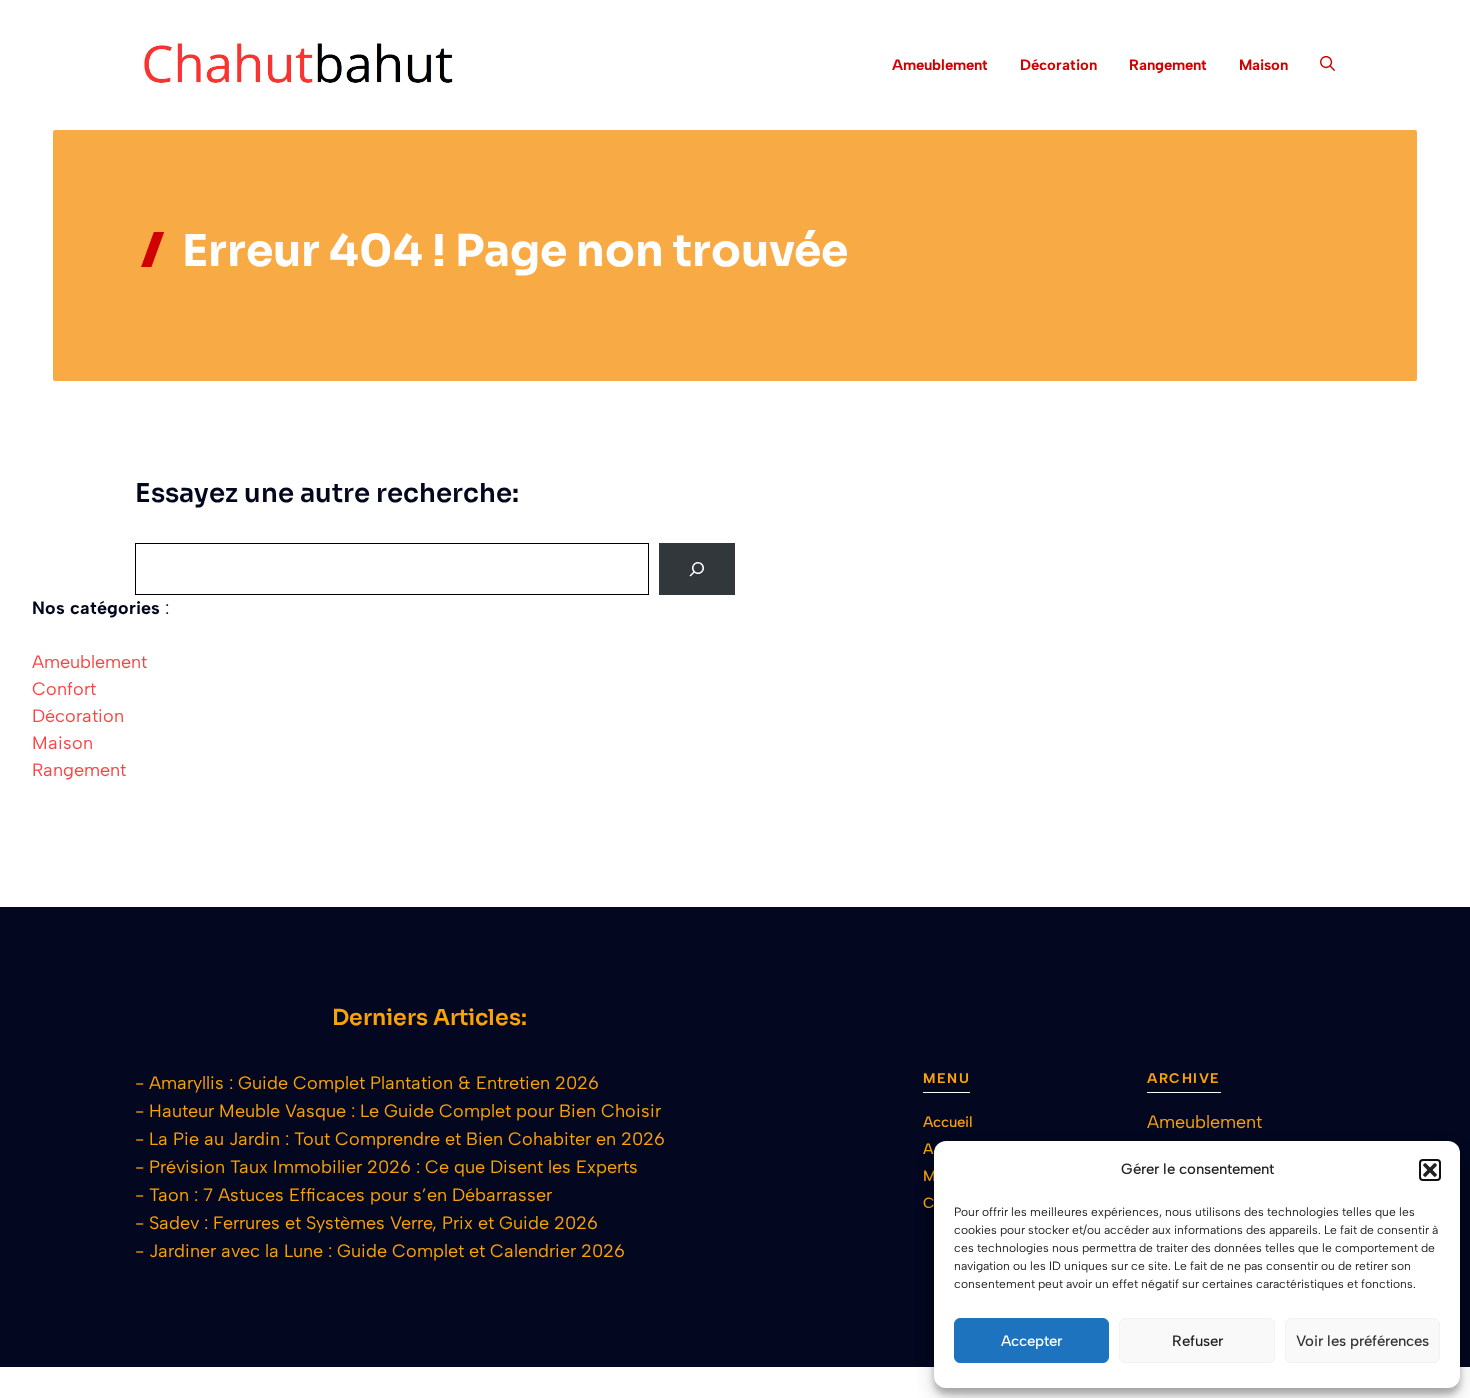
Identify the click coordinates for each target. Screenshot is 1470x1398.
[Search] (697, 569)
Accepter (1031, 1341)
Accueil (948, 1122)
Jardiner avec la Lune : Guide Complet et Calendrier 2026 (387, 1251)
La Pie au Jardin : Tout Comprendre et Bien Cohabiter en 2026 (407, 1139)
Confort (64, 689)
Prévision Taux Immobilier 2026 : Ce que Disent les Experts (393, 1167)
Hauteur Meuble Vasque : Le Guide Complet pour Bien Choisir (405, 1111)
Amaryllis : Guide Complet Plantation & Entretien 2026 (374, 1083)
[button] (1430, 1170)
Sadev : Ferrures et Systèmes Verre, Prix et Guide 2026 (373, 1223)
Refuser (1197, 1341)
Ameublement (940, 65)
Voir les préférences (1362, 1341)
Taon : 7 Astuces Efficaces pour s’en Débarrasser (350, 1195)
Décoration (1058, 65)
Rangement (1168, 65)
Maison (1263, 65)
